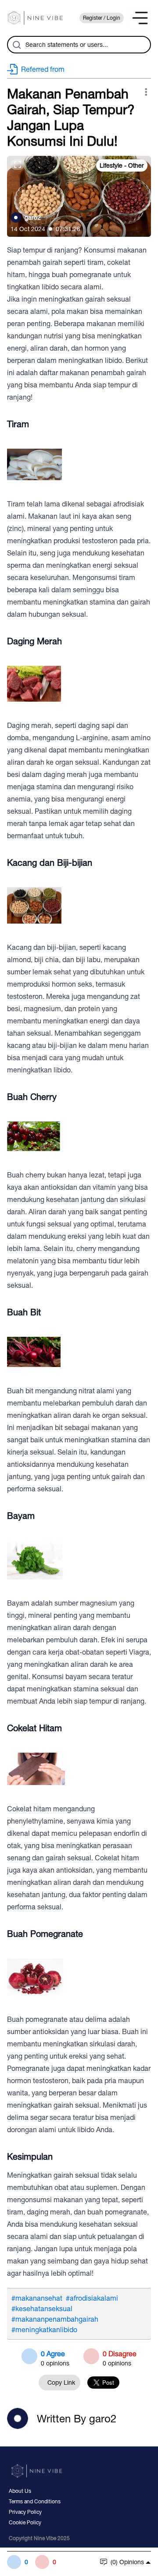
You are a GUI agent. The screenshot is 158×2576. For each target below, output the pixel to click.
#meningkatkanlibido (44, 2330)
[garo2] (16, 218)
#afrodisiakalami (92, 2298)
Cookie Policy (25, 2523)
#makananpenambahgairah (55, 2319)
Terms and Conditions (35, 2502)
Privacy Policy (25, 2512)
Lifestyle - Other (122, 165)
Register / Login (102, 18)
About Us (20, 2491)
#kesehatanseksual (42, 2309)
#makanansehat (37, 2298)
